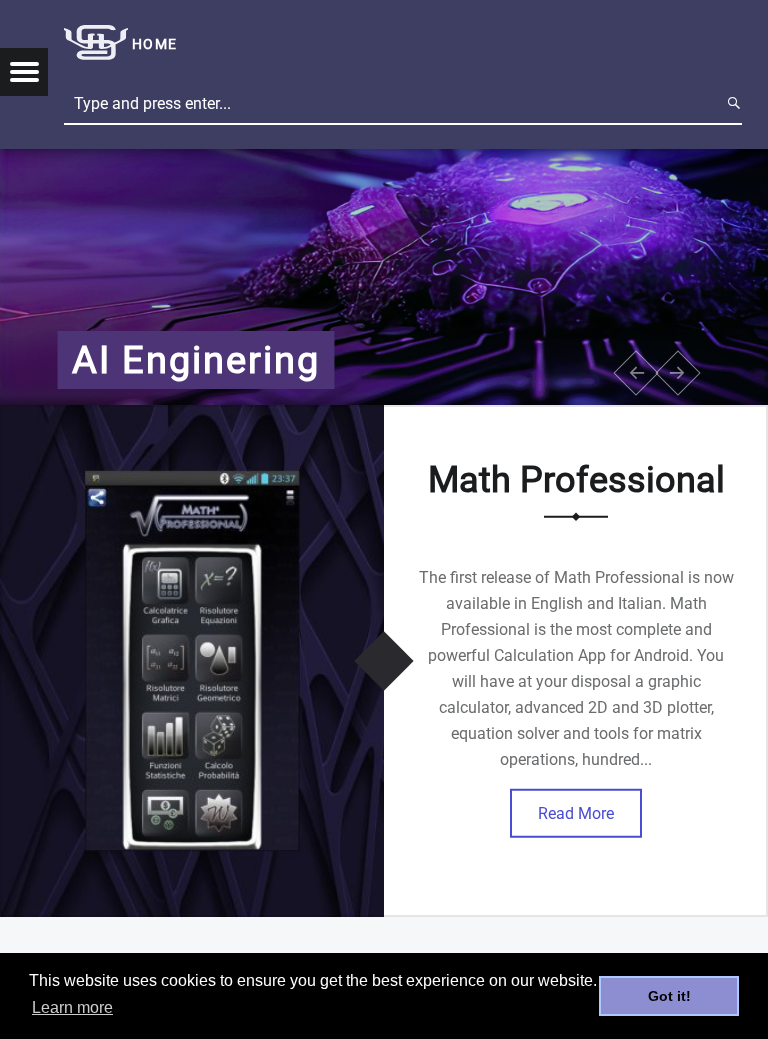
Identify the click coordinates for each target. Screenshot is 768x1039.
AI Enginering (196, 360)
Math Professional (576, 479)
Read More (576, 812)
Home (154, 44)
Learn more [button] (72, 1007)
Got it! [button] (669, 996)
